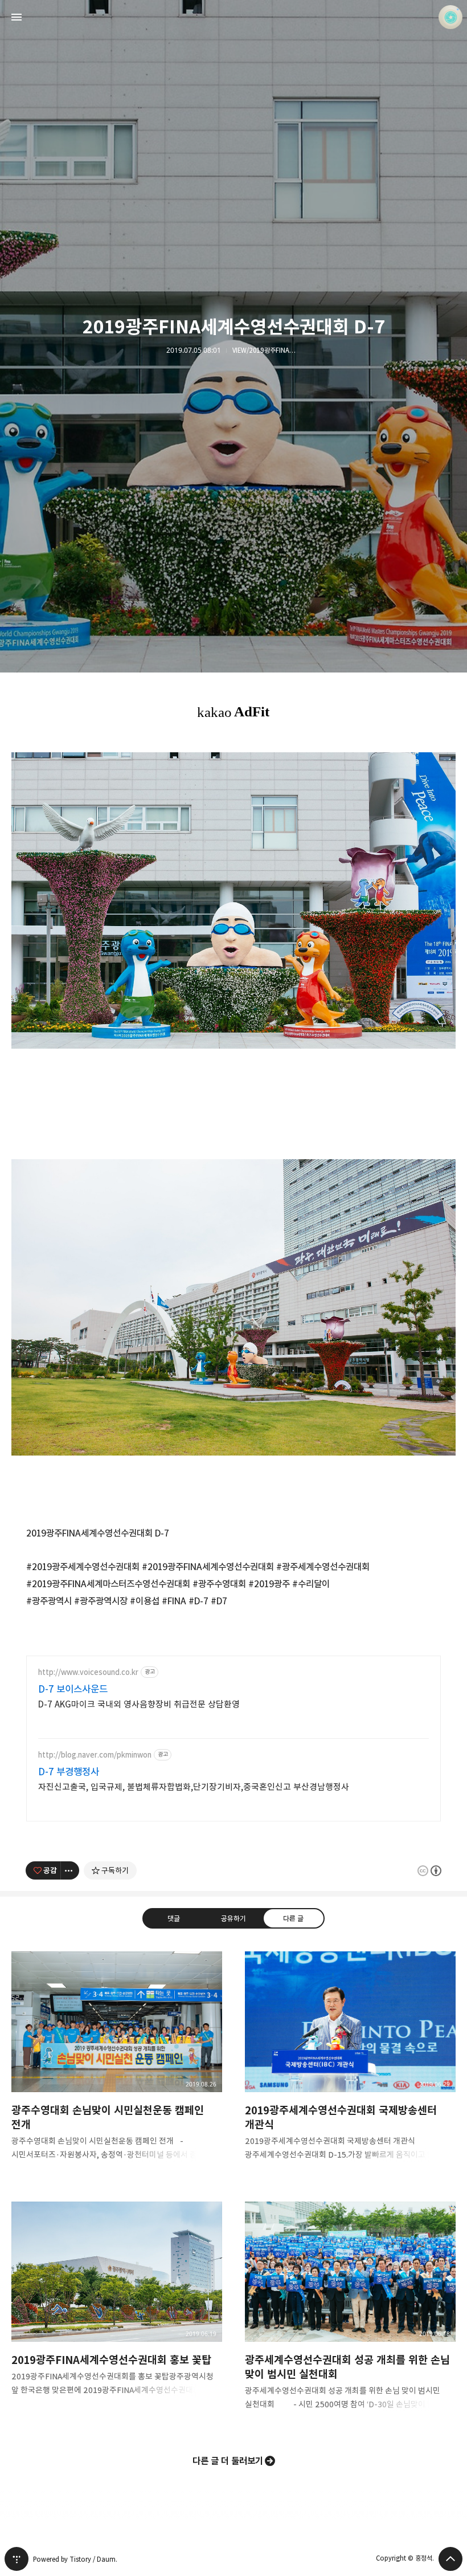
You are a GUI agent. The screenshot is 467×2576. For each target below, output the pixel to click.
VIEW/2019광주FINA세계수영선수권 (267, 350)
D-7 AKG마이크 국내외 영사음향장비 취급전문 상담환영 (139, 1704)
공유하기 (233, 1918)
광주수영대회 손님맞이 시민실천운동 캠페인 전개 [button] (117, 2065)
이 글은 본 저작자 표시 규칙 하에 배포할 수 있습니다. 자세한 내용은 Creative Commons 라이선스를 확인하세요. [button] (429, 1871)
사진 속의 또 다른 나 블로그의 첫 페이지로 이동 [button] (233, 17)
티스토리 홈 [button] (17, 2559)
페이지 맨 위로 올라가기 (450, 2559)
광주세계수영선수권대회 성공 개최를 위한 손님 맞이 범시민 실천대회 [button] (350, 2315)
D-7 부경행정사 (69, 1772)
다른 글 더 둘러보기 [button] (228, 2461)
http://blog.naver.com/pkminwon (95, 1755)
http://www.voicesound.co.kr (88, 1672)
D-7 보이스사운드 (73, 1689)
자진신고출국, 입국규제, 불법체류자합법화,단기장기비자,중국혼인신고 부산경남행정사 (194, 1787)
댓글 (174, 1918)
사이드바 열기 (17, 17)
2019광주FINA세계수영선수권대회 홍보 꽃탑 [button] (117, 2308)
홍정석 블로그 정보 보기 (450, 17)
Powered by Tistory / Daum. (75, 2559)
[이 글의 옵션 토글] (70, 1870)
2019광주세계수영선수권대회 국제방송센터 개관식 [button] (350, 2065)
